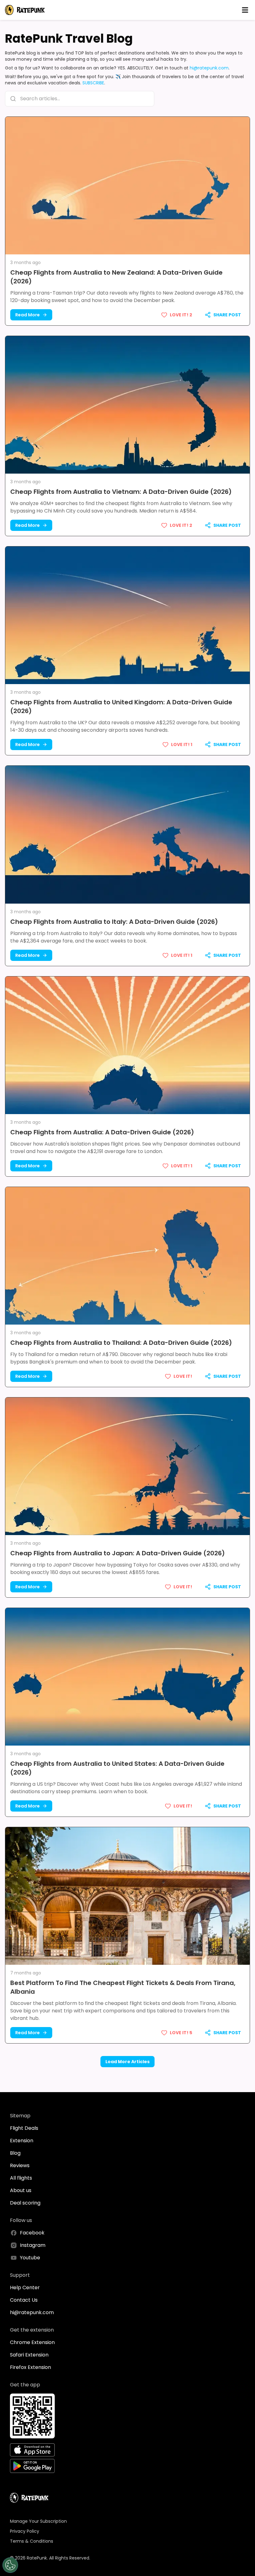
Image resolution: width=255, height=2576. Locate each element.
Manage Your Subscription (38, 2521)
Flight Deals (24, 2128)
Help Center (25, 2288)
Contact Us (24, 2300)
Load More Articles (127, 2062)
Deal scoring (25, 2203)
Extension (22, 2141)
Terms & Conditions (32, 2541)
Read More (28, 315)
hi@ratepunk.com (209, 68)
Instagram (33, 2245)
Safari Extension (29, 2355)
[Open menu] (245, 10)
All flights (21, 2178)
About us (21, 2190)
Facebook (32, 2233)
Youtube (30, 2258)
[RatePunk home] (25, 10)
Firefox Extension (30, 2367)
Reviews (20, 2165)
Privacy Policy (25, 2531)
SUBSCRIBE (93, 83)
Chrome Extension (32, 2342)
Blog (15, 2153)
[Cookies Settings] (10, 2565)
